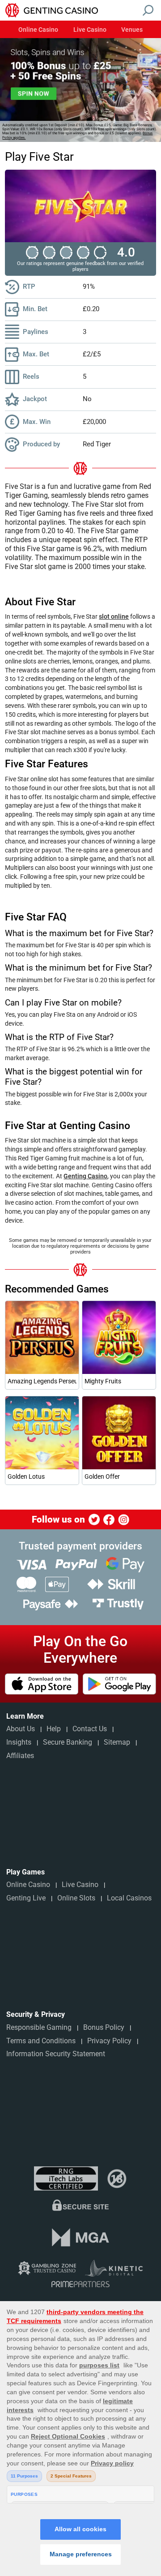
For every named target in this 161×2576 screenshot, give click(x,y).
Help (54, 1729)
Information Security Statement (56, 2054)
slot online (114, 616)
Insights (19, 1742)
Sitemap (117, 1742)
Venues (132, 30)
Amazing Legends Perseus (42, 1381)
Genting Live (26, 1898)
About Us (21, 1729)
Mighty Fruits (103, 1381)
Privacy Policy (109, 2041)
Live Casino (90, 30)
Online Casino (38, 30)
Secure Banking (68, 1742)
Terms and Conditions (41, 2041)
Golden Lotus (26, 1476)
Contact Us (90, 1729)
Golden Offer (102, 1476)
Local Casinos (129, 1898)
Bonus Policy (104, 2027)
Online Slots (76, 1898)
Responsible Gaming (39, 2027)
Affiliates (20, 1756)
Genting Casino (85, 1176)
